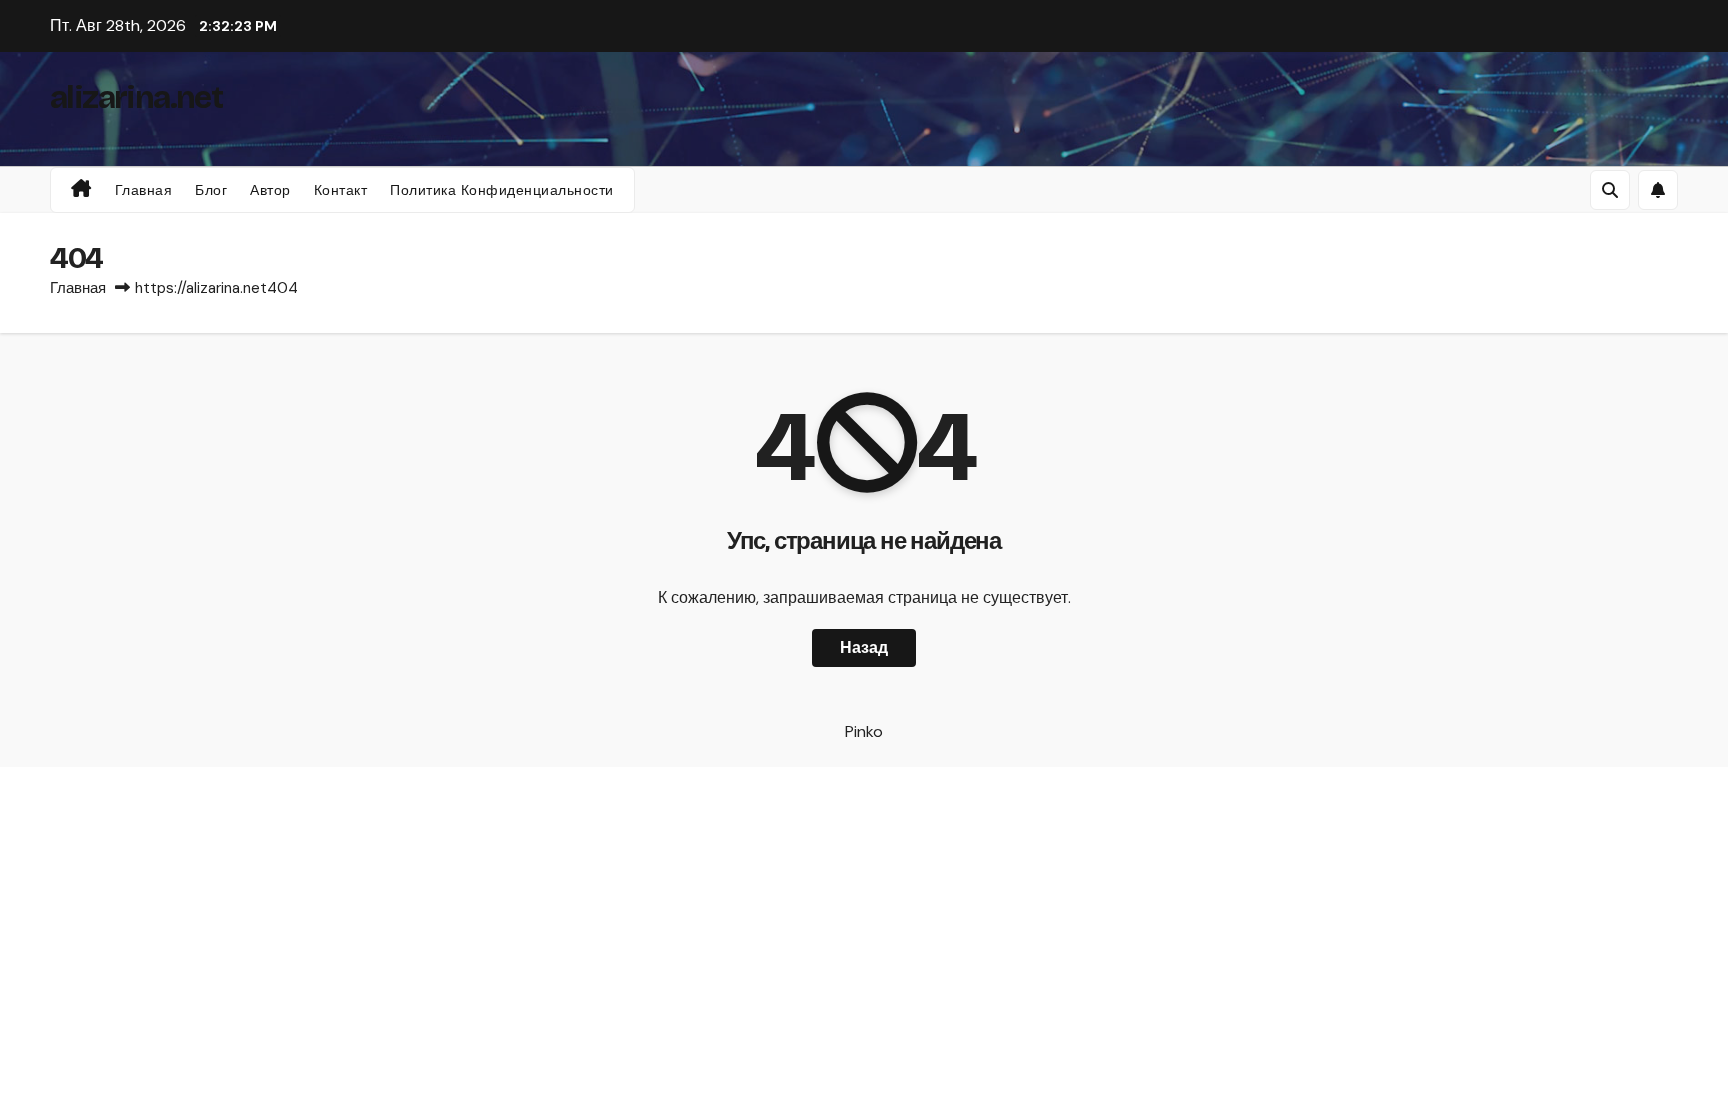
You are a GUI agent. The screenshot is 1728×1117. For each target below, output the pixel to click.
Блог (211, 190)
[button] (1610, 190)
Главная (144, 190)
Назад (864, 647)
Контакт (341, 190)
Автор (270, 190)
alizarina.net (136, 97)
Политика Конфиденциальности (502, 190)
